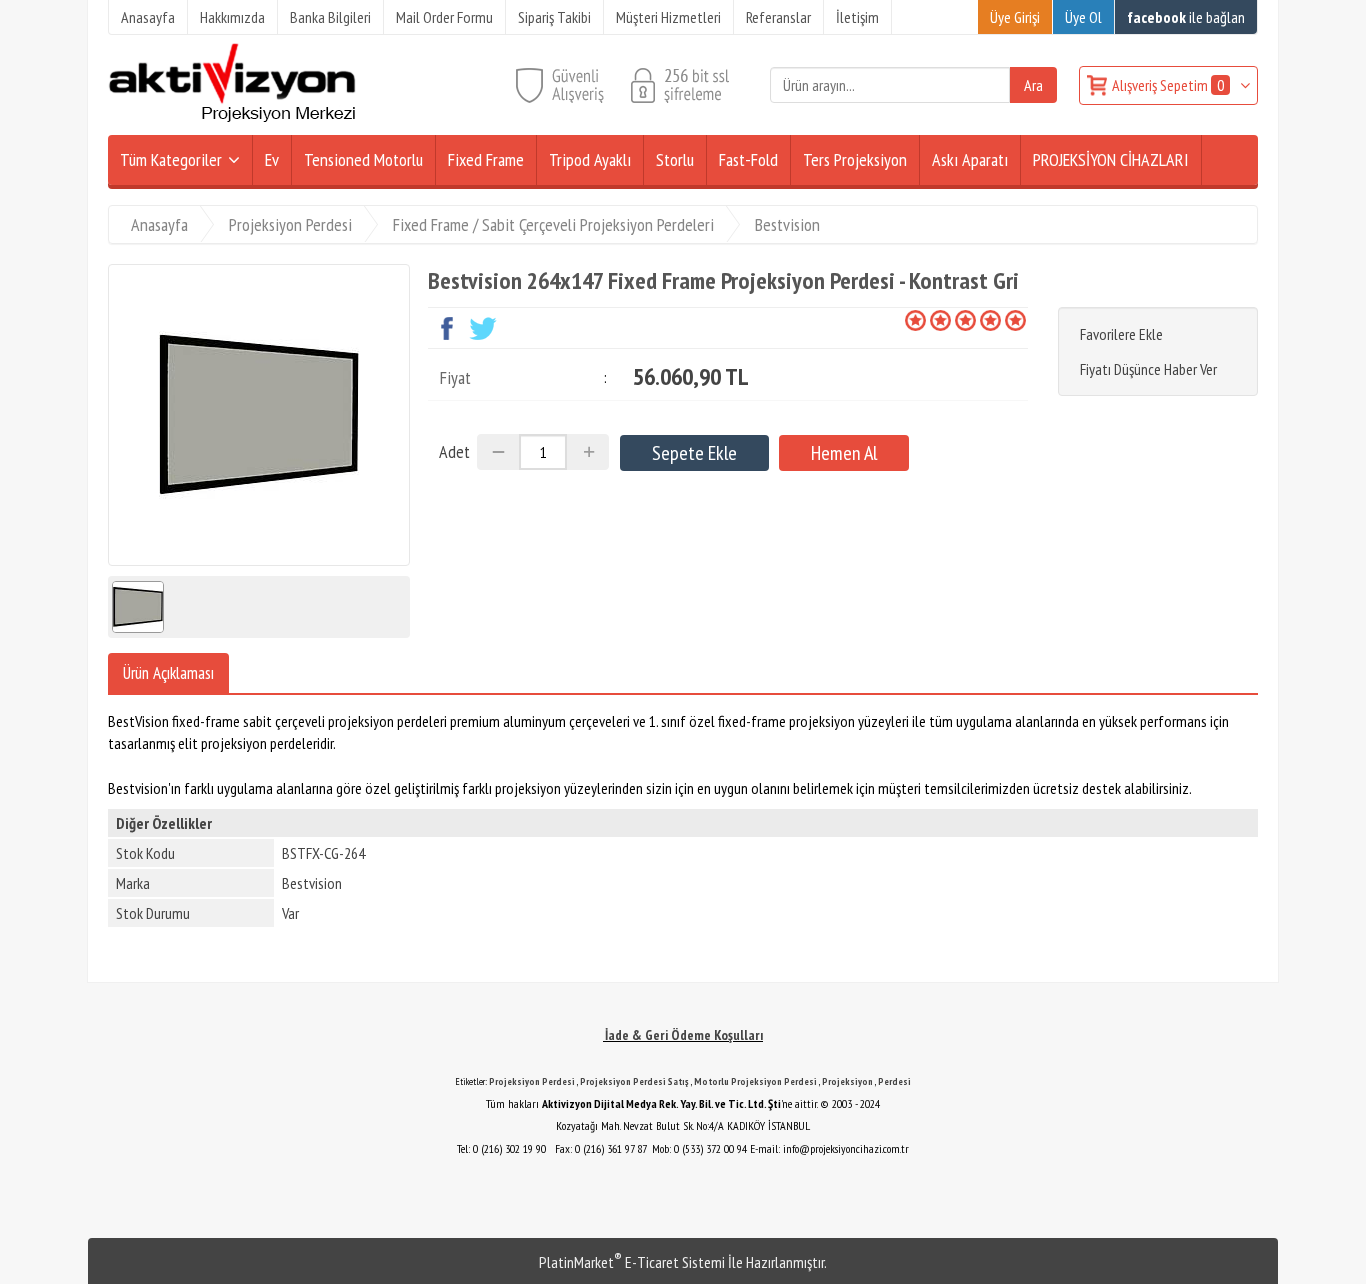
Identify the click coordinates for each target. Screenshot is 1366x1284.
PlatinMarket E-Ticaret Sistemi (632, 1262)
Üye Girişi (1015, 17)
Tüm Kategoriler (171, 159)
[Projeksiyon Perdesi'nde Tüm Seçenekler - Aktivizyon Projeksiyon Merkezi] (232, 118)
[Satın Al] (844, 453)
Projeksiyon (847, 1081)
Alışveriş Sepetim (1168, 85)
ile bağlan (1186, 17)
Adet (454, 451)
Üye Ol (1083, 17)
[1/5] (915, 320)
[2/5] (928, 320)
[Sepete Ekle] (694, 453)
